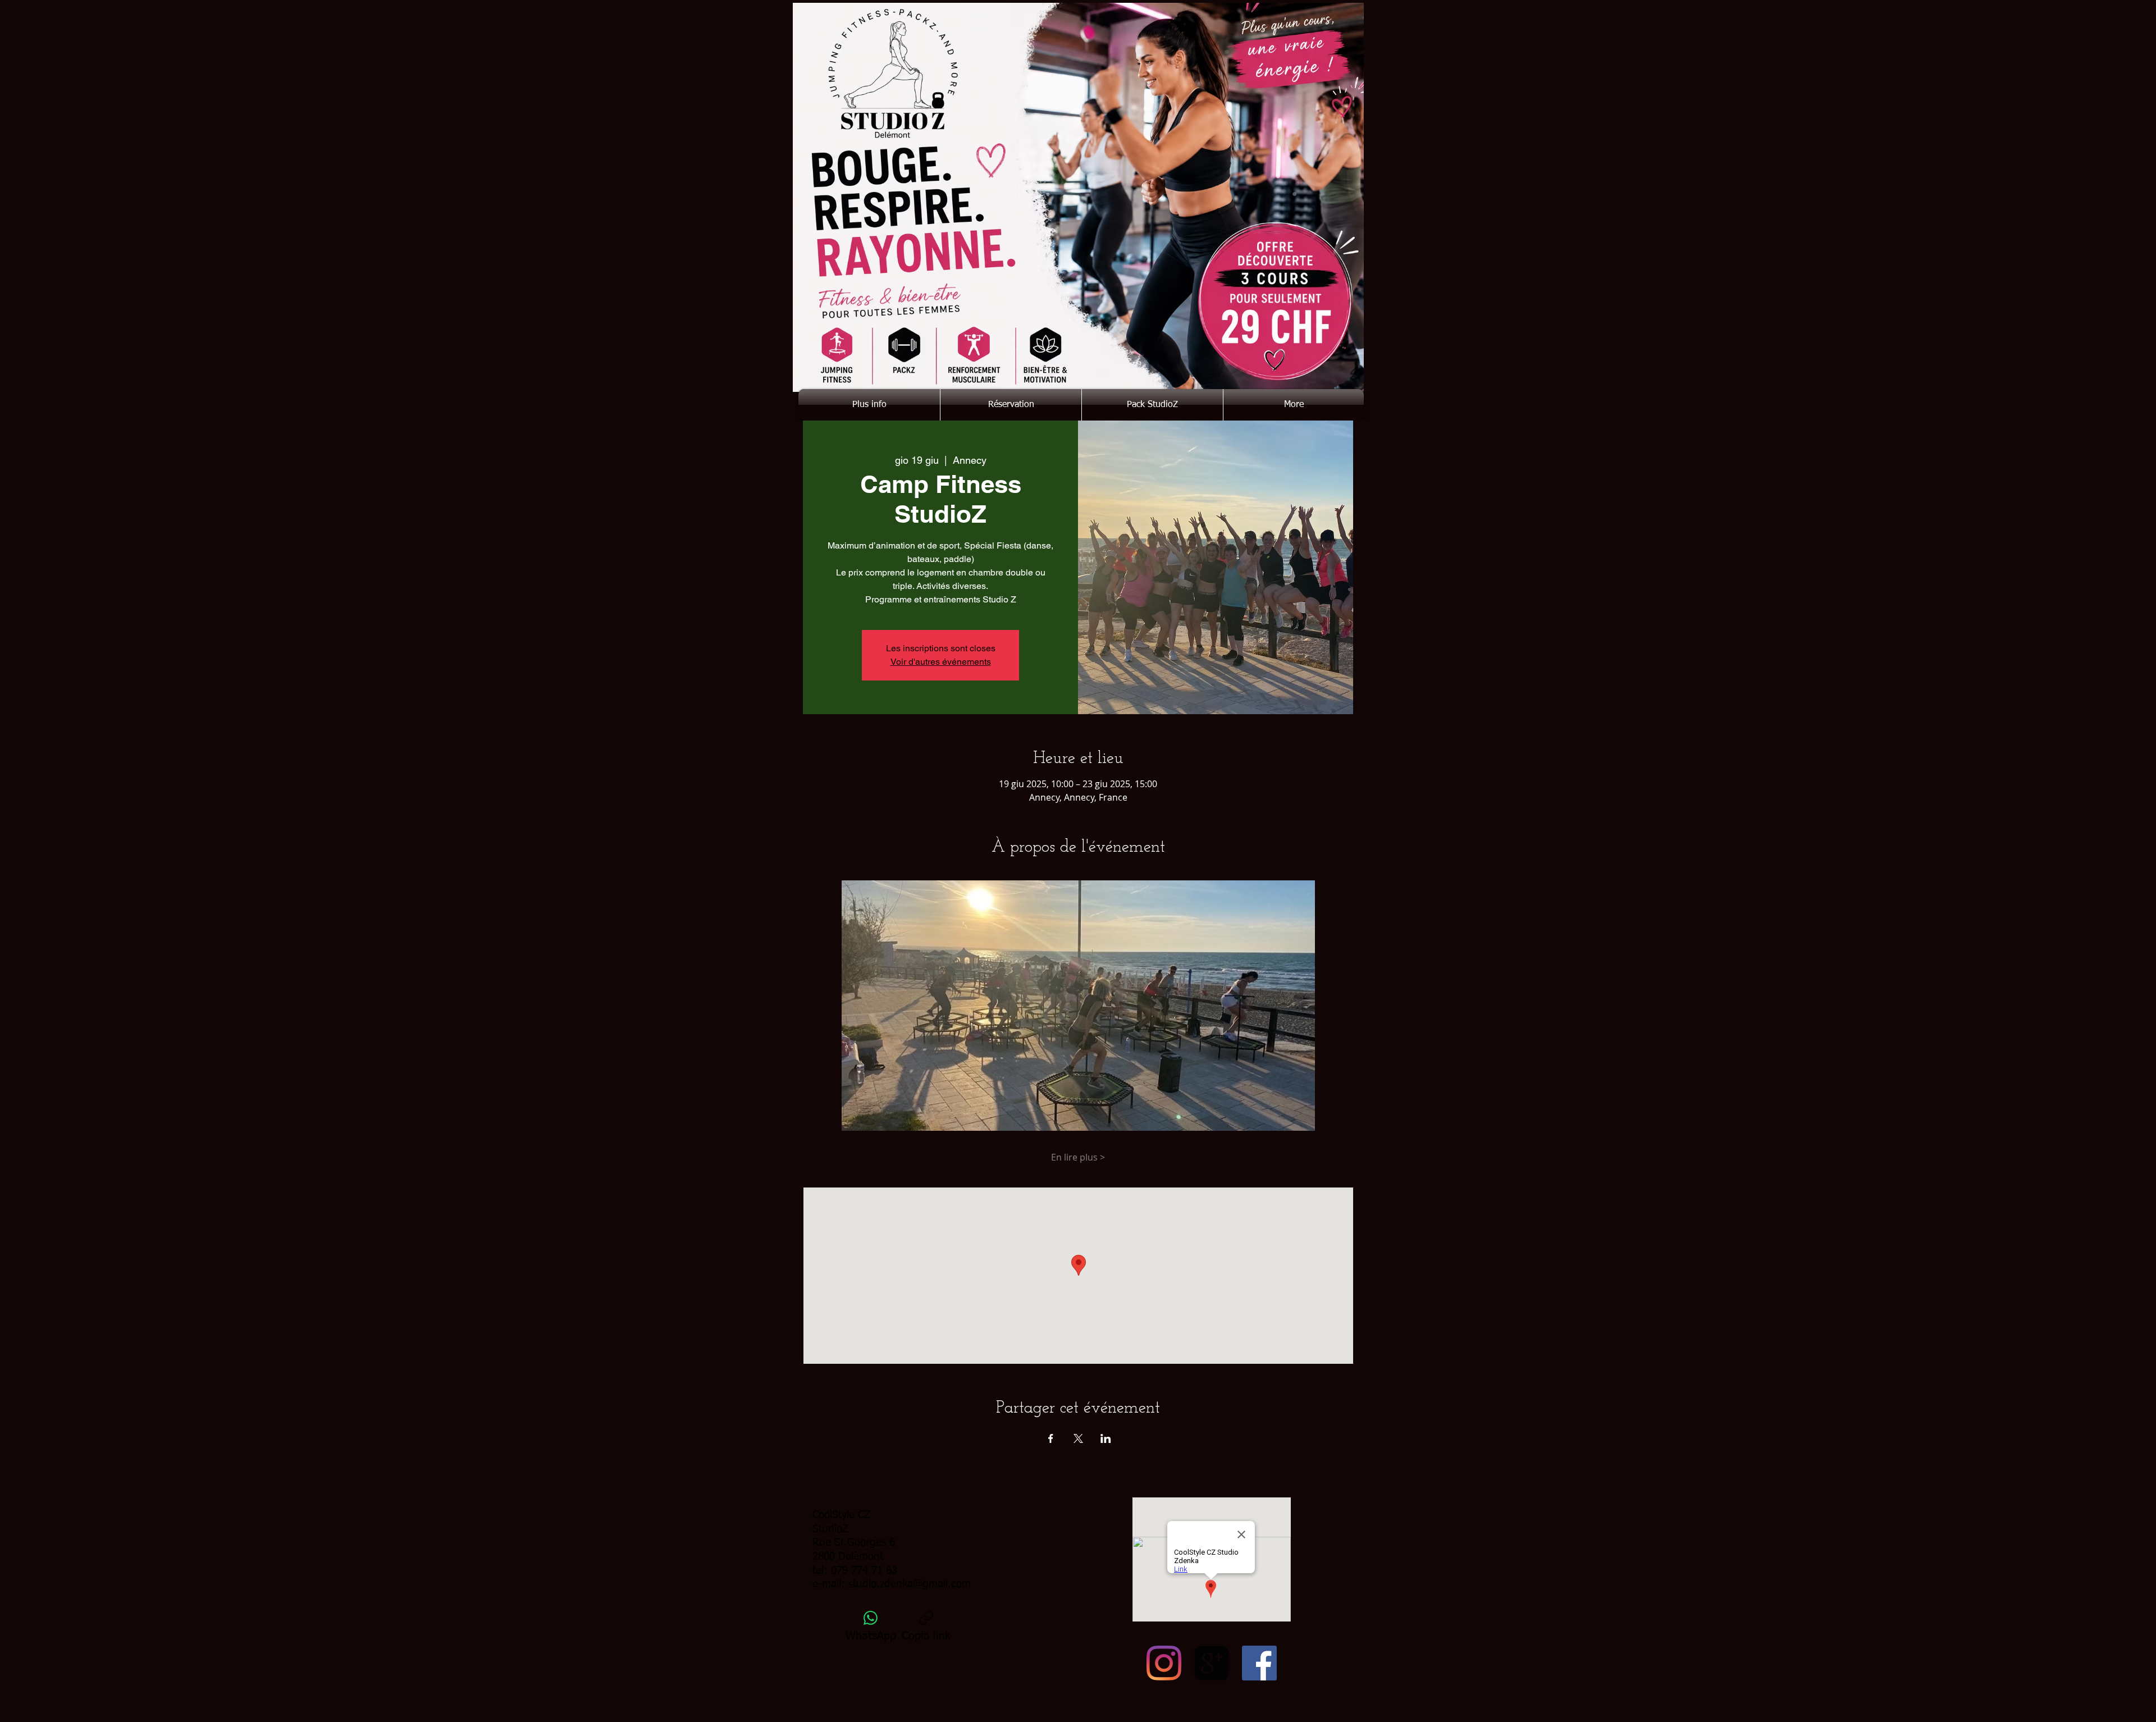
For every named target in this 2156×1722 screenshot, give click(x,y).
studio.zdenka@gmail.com (910, 1584)
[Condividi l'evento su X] (1078, 1438)
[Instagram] (1164, 1663)
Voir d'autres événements (941, 662)
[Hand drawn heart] (1275, 360)
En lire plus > (1078, 1157)
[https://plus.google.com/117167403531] (1212, 1663)
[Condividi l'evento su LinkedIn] (1106, 1438)
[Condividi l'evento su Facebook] (1051, 1438)
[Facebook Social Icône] (1259, 1663)
